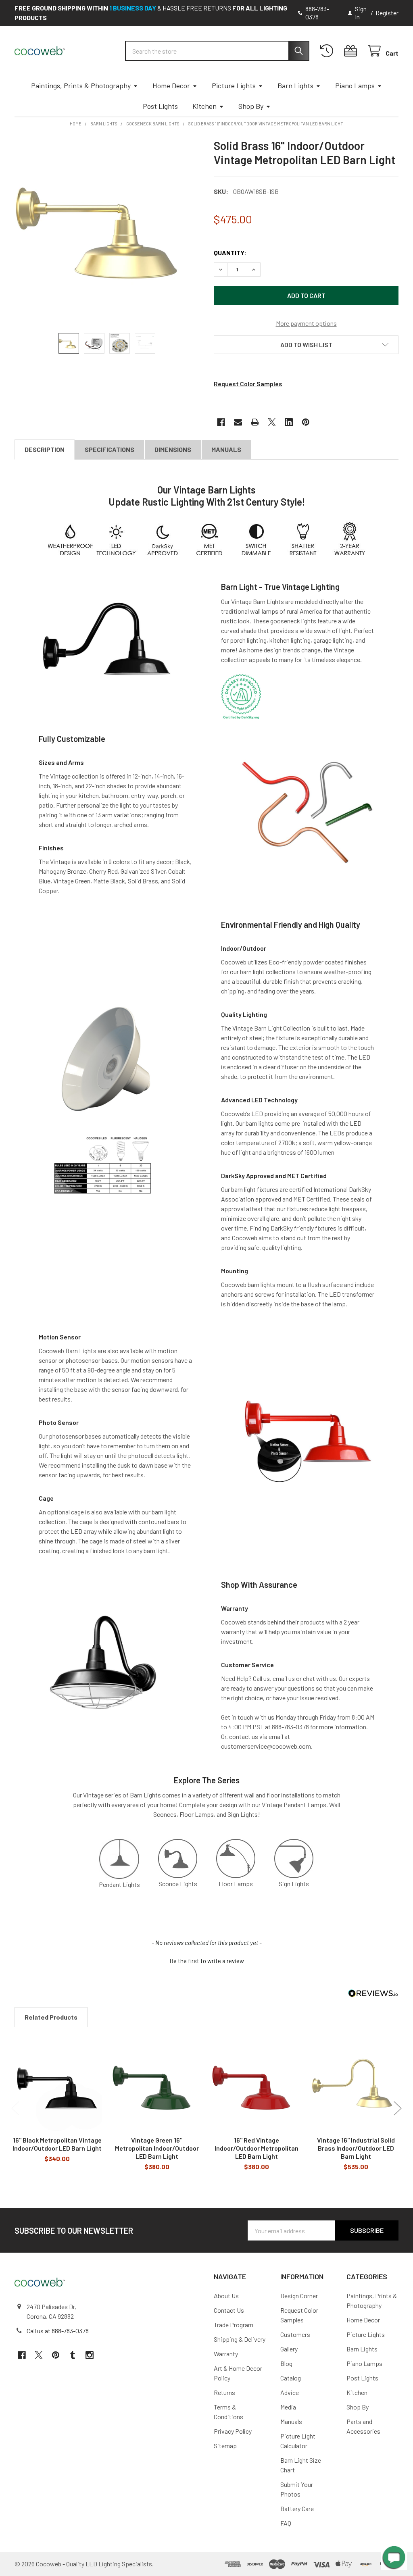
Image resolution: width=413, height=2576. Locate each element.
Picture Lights (234, 85)
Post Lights (160, 106)
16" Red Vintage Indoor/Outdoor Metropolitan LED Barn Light (257, 2148)
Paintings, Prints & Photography (81, 85)
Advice (290, 2392)
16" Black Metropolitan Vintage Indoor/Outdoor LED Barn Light (57, 2144)
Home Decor (171, 85)
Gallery (289, 2349)
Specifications (110, 449)
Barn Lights (295, 85)
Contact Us (229, 2310)
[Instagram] (90, 2355)
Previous (15, 2108)
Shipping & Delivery (240, 2339)
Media (288, 2407)
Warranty (226, 2354)
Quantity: (230, 253)
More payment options (306, 323)
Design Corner (299, 2296)
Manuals (226, 449)
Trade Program (234, 2325)
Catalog (291, 2378)
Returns (224, 2392)
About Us (226, 2296)
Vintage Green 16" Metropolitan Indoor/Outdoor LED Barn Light (157, 2148)
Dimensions (173, 449)
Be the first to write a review (207, 1961)
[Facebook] (221, 422)
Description (45, 449)
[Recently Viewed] (329, 51)
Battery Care (297, 2508)
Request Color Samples (248, 384)
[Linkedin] (289, 422)
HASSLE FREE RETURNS (197, 8)
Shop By (251, 106)
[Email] (238, 422)
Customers (295, 2334)
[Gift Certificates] (352, 51)
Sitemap (225, 2446)
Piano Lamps (355, 85)
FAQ (286, 2523)
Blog (286, 2363)
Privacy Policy (233, 2431)
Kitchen (204, 106)
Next (398, 2108)
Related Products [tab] (51, 2017)
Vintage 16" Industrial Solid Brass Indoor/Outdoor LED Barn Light (356, 2148)
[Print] (255, 422)
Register (387, 13)
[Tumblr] (73, 2355)
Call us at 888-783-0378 (58, 2331)
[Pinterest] (306, 422)
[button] (306, 345)
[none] (107, 231)
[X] (272, 422)
